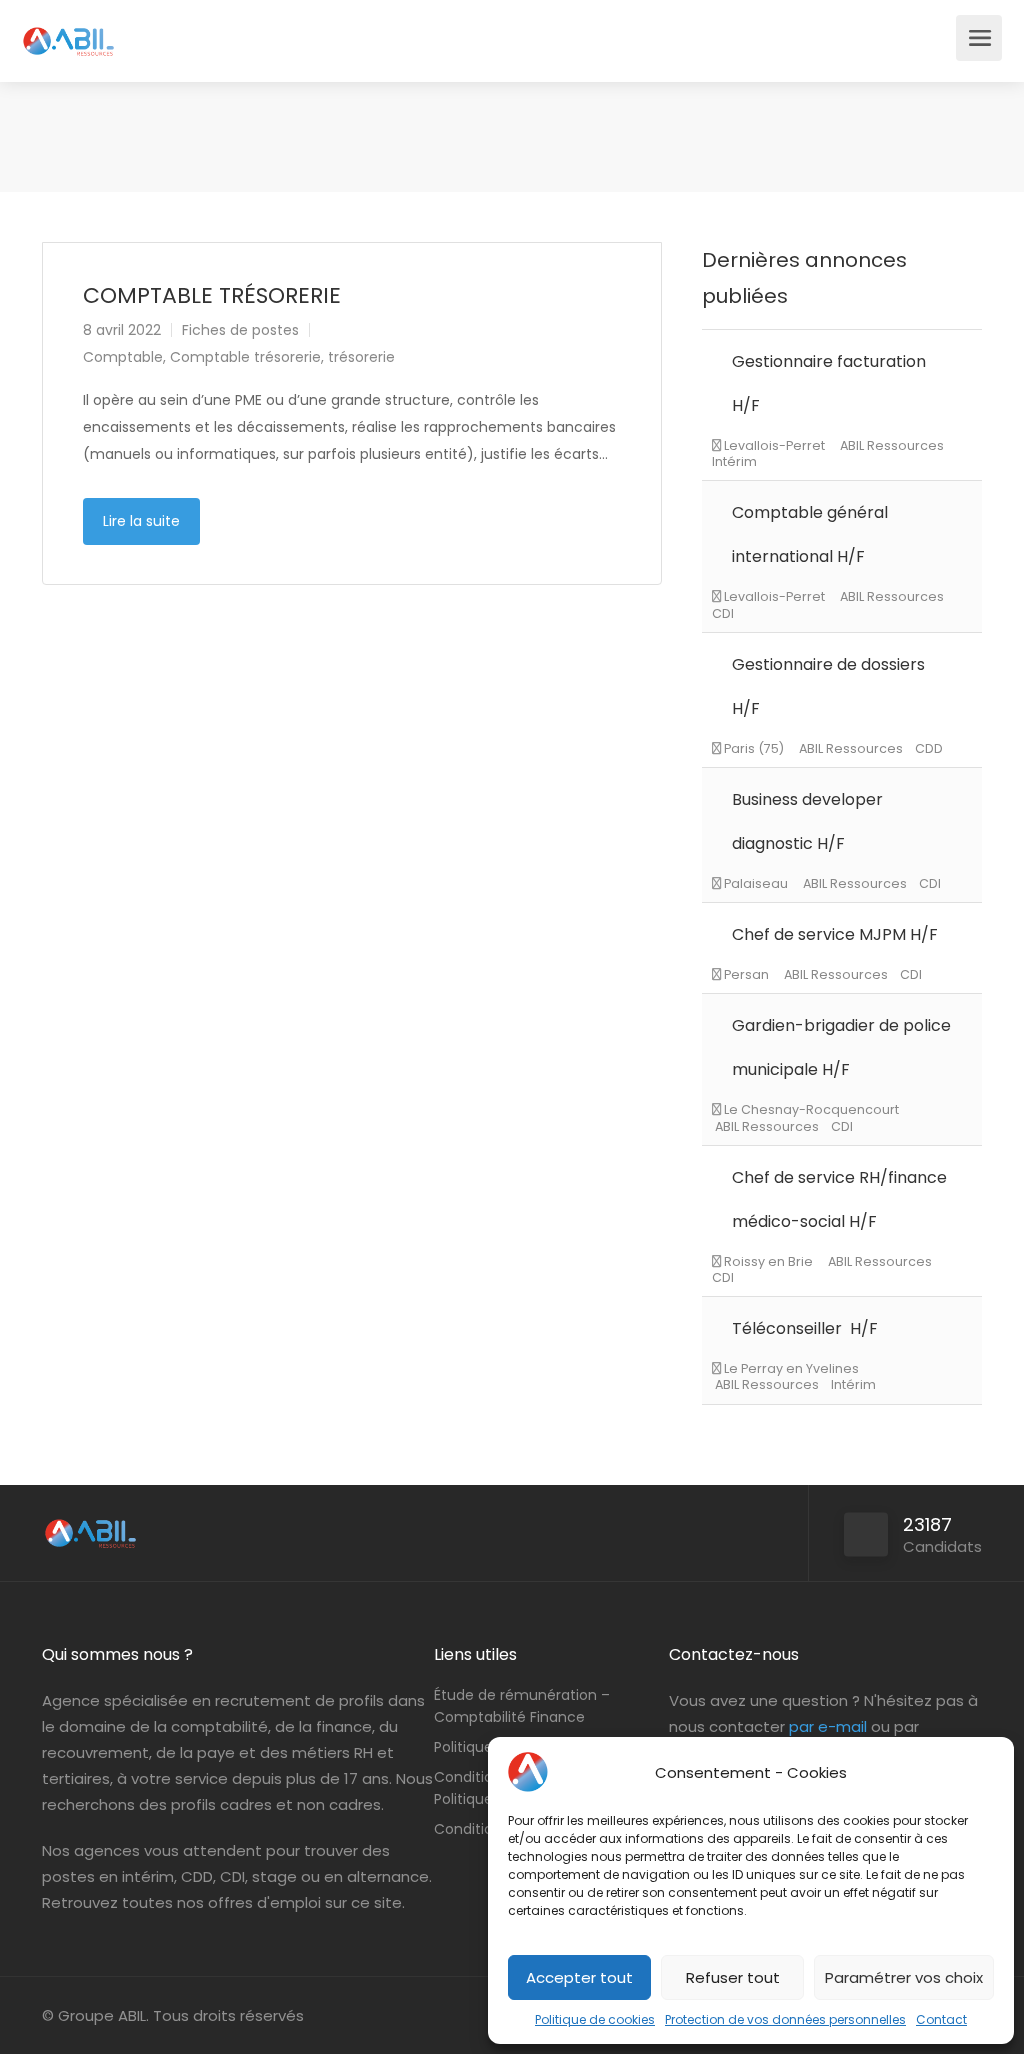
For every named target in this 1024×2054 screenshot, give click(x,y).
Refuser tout (733, 1977)
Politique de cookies (595, 2019)
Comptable (123, 357)
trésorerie (361, 357)
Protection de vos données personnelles (785, 2019)
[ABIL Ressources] (69, 30)
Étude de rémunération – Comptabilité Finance (522, 1706)
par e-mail (828, 1726)
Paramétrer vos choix (904, 1977)
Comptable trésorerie (245, 357)
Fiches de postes (240, 330)
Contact (941, 2019)
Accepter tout (579, 1977)
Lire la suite (141, 521)
